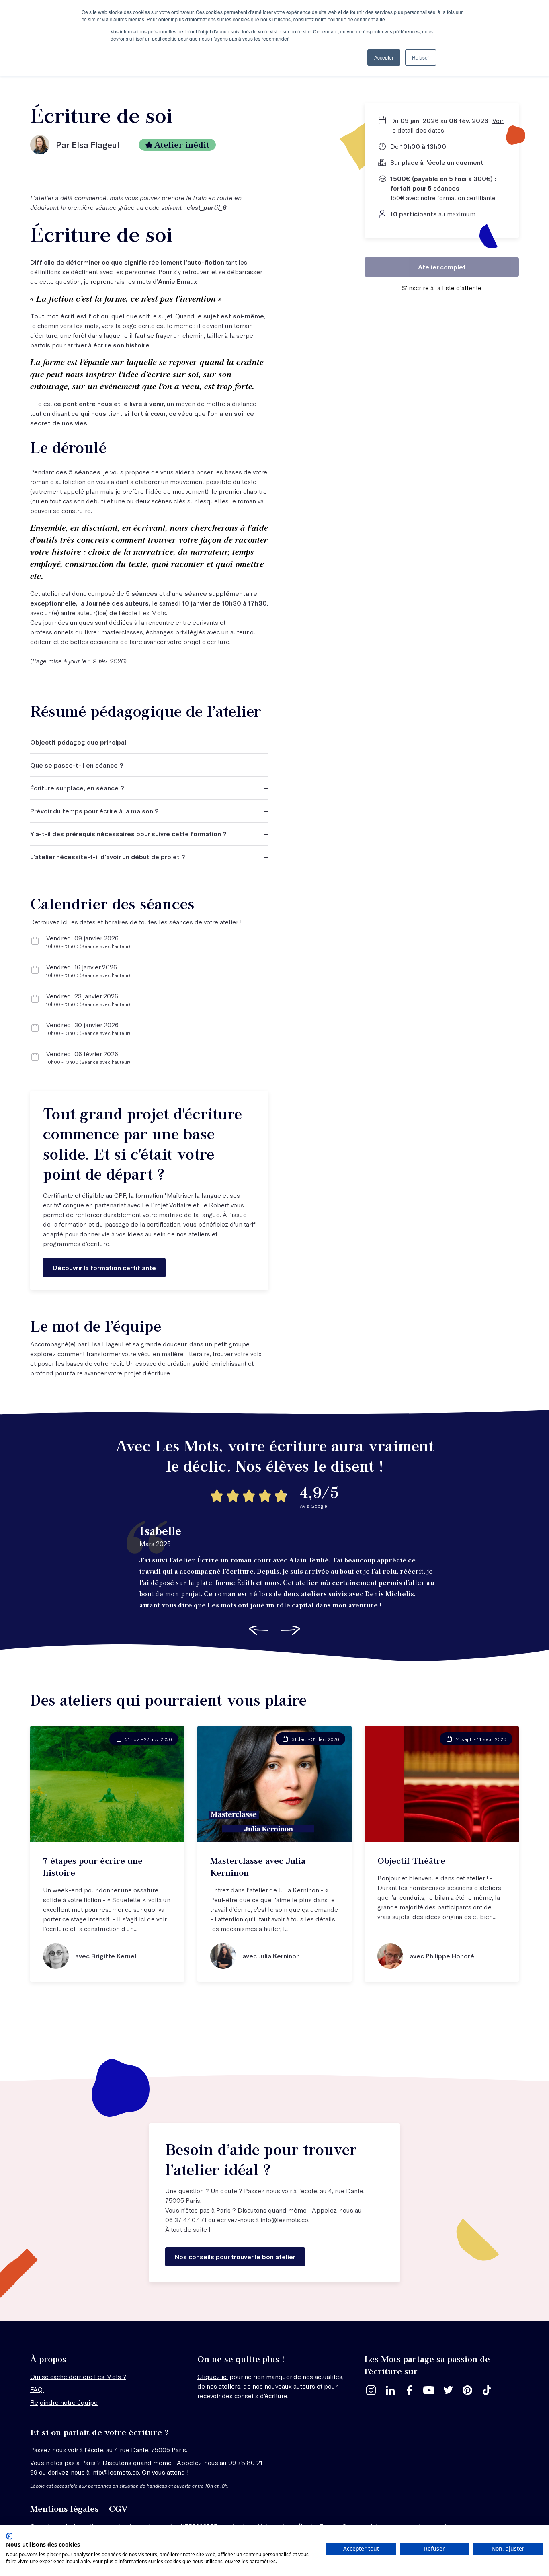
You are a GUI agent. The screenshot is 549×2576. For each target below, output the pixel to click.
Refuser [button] (421, 57)
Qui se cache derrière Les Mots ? (78, 2376)
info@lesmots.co (284, 2220)
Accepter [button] (384, 57)
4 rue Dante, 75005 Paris (150, 2450)
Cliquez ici (213, 2376)
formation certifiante (466, 198)
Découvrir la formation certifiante (104, 1267)
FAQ (37, 2389)
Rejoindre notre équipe (64, 2402)
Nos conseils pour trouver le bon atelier (235, 2257)
